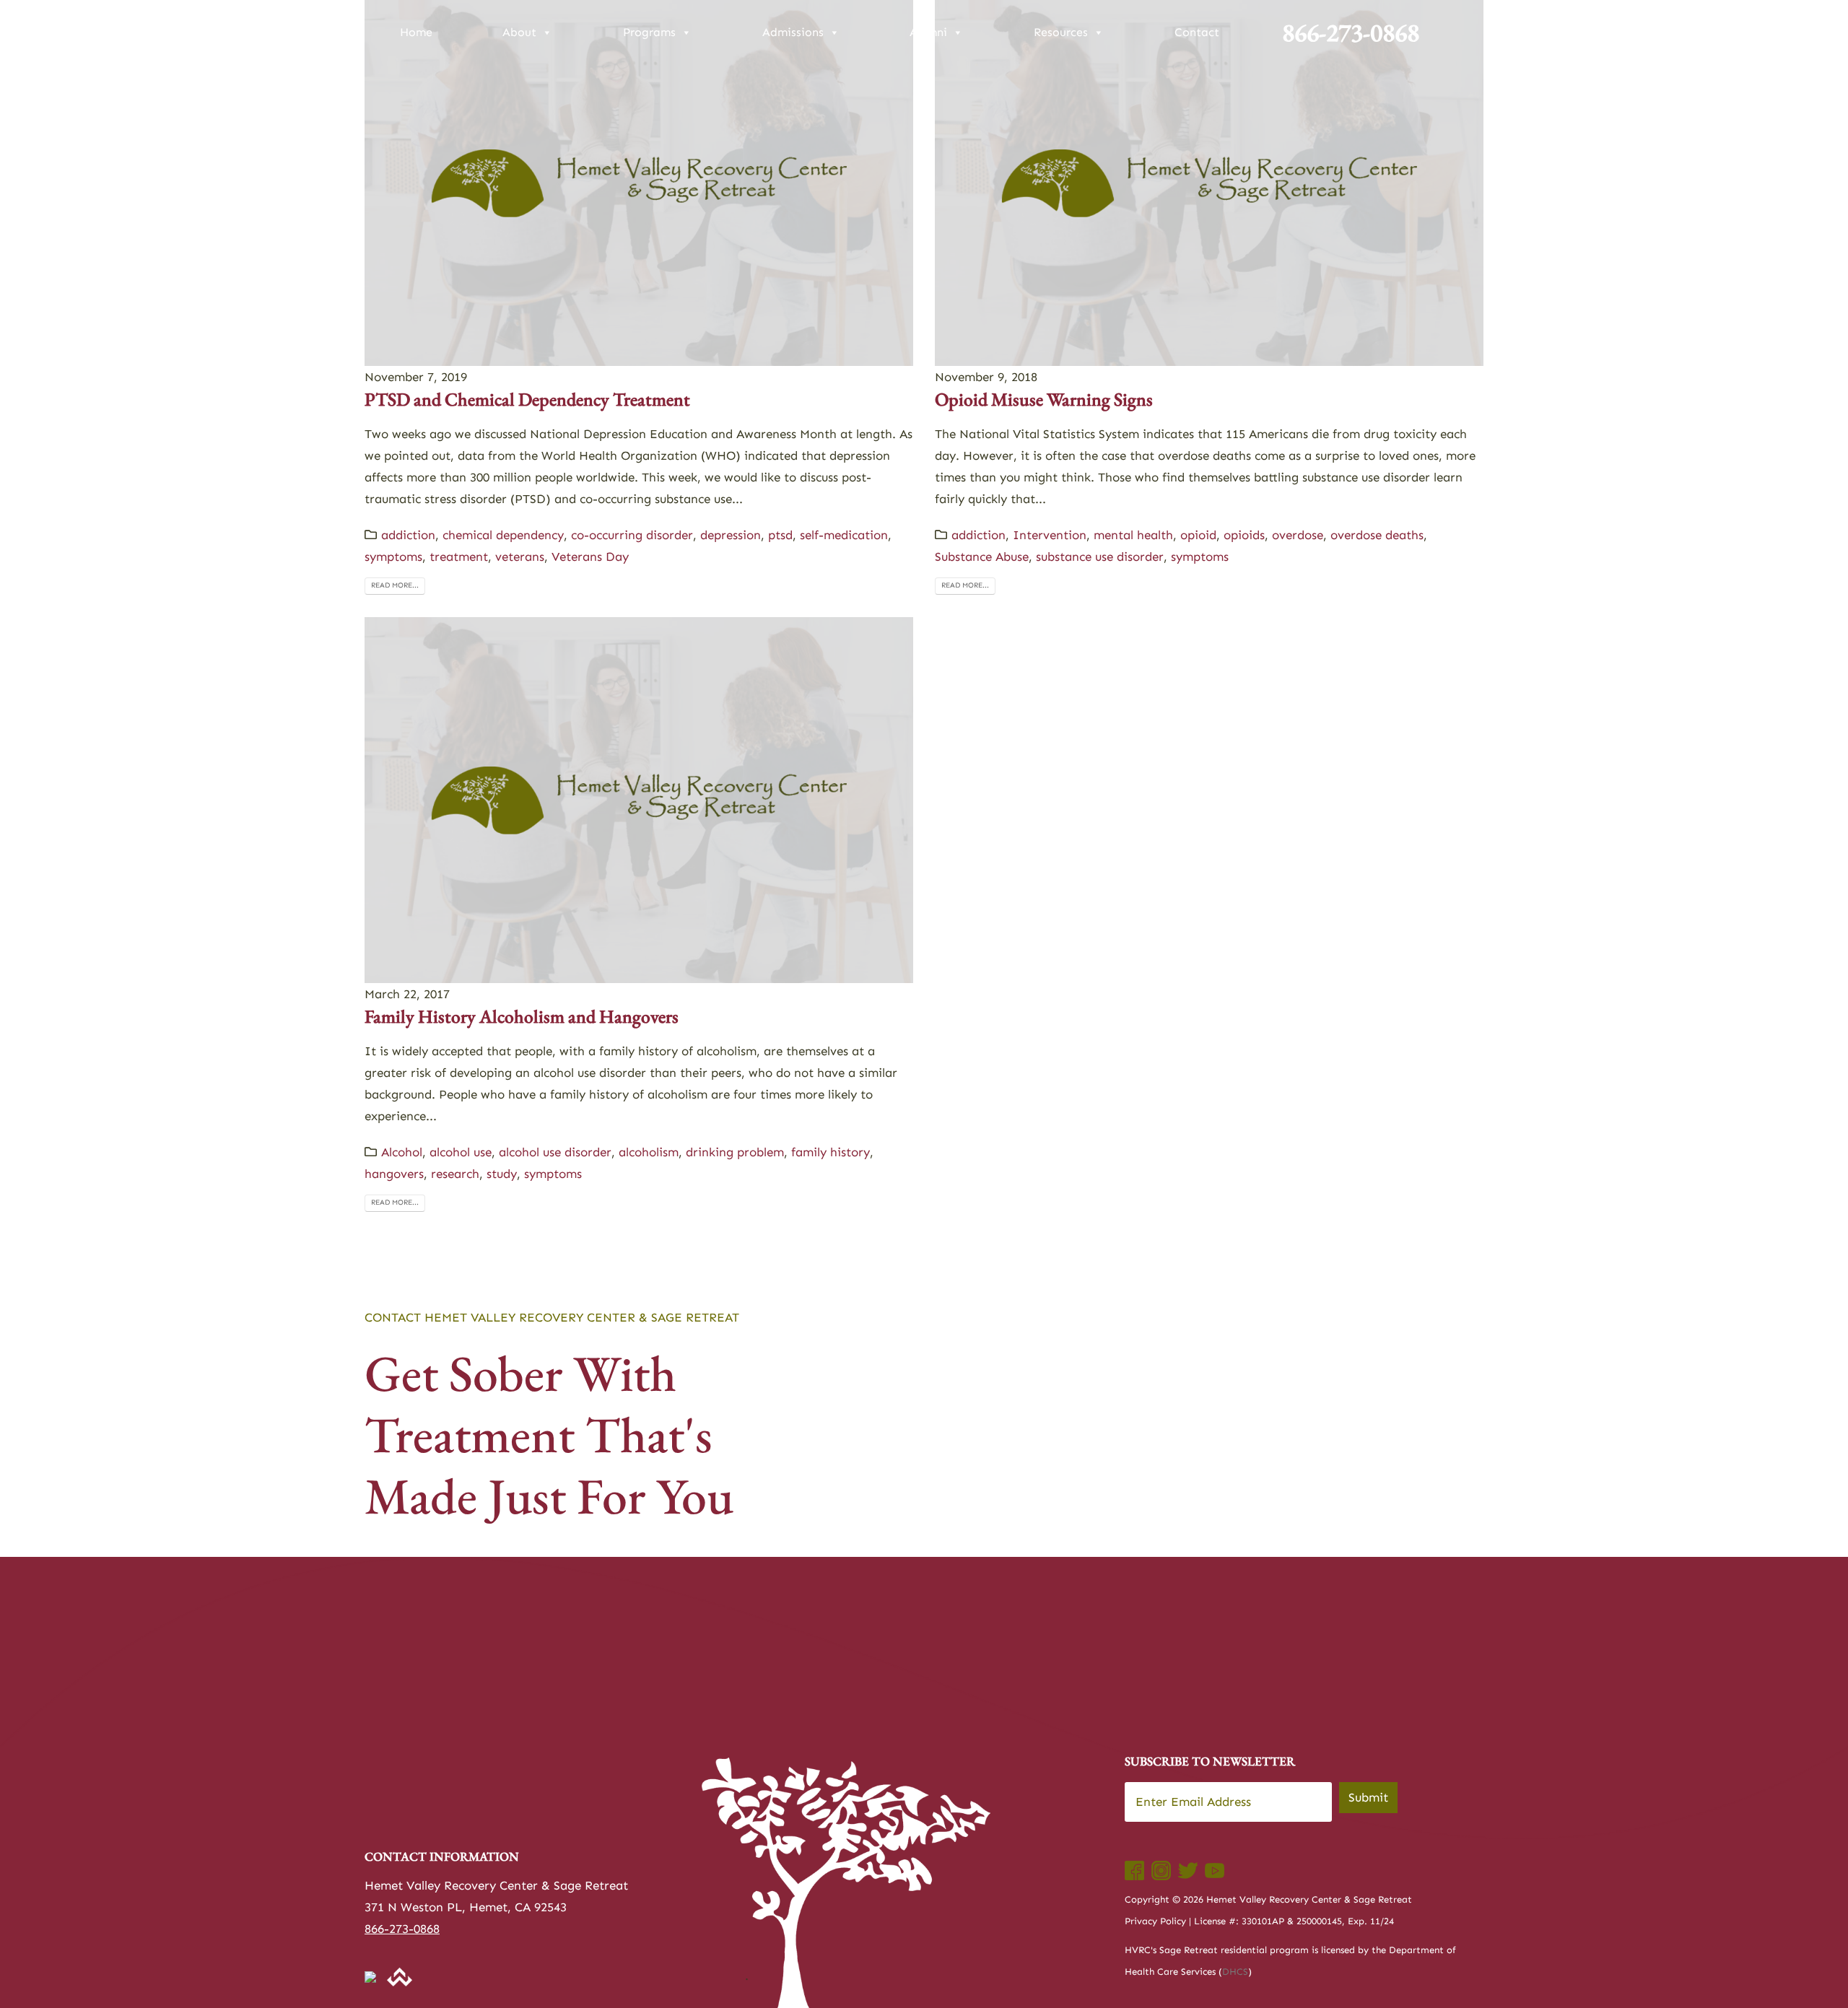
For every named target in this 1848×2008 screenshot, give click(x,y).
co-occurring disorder (632, 535)
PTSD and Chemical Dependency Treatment (527, 399)
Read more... (395, 585)
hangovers (394, 1174)
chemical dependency (503, 535)
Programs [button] (649, 32)
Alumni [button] (928, 32)
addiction (408, 535)
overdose (1298, 535)
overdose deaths (1377, 535)
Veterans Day (590, 556)
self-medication (844, 535)
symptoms (393, 556)
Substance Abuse (982, 556)
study (502, 1174)
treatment (459, 556)
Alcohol (402, 1152)
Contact (1197, 32)
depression (731, 535)
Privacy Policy (1155, 1921)
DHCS (1235, 1972)
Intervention (1050, 535)
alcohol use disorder (555, 1152)
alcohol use (461, 1152)
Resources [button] (1061, 32)
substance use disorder (1100, 556)
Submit (1368, 1797)
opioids (1244, 535)
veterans (520, 556)
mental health (1133, 535)
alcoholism (649, 1152)
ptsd (780, 535)
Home (416, 32)
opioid (1198, 535)
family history (831, 1152)
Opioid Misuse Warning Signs (1044, 399)
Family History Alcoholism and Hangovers (522, 1016)
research (455, 1174)
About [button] (519, 32)
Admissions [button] (793, 32)
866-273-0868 (1351, 32)
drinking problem (735, 1152)
